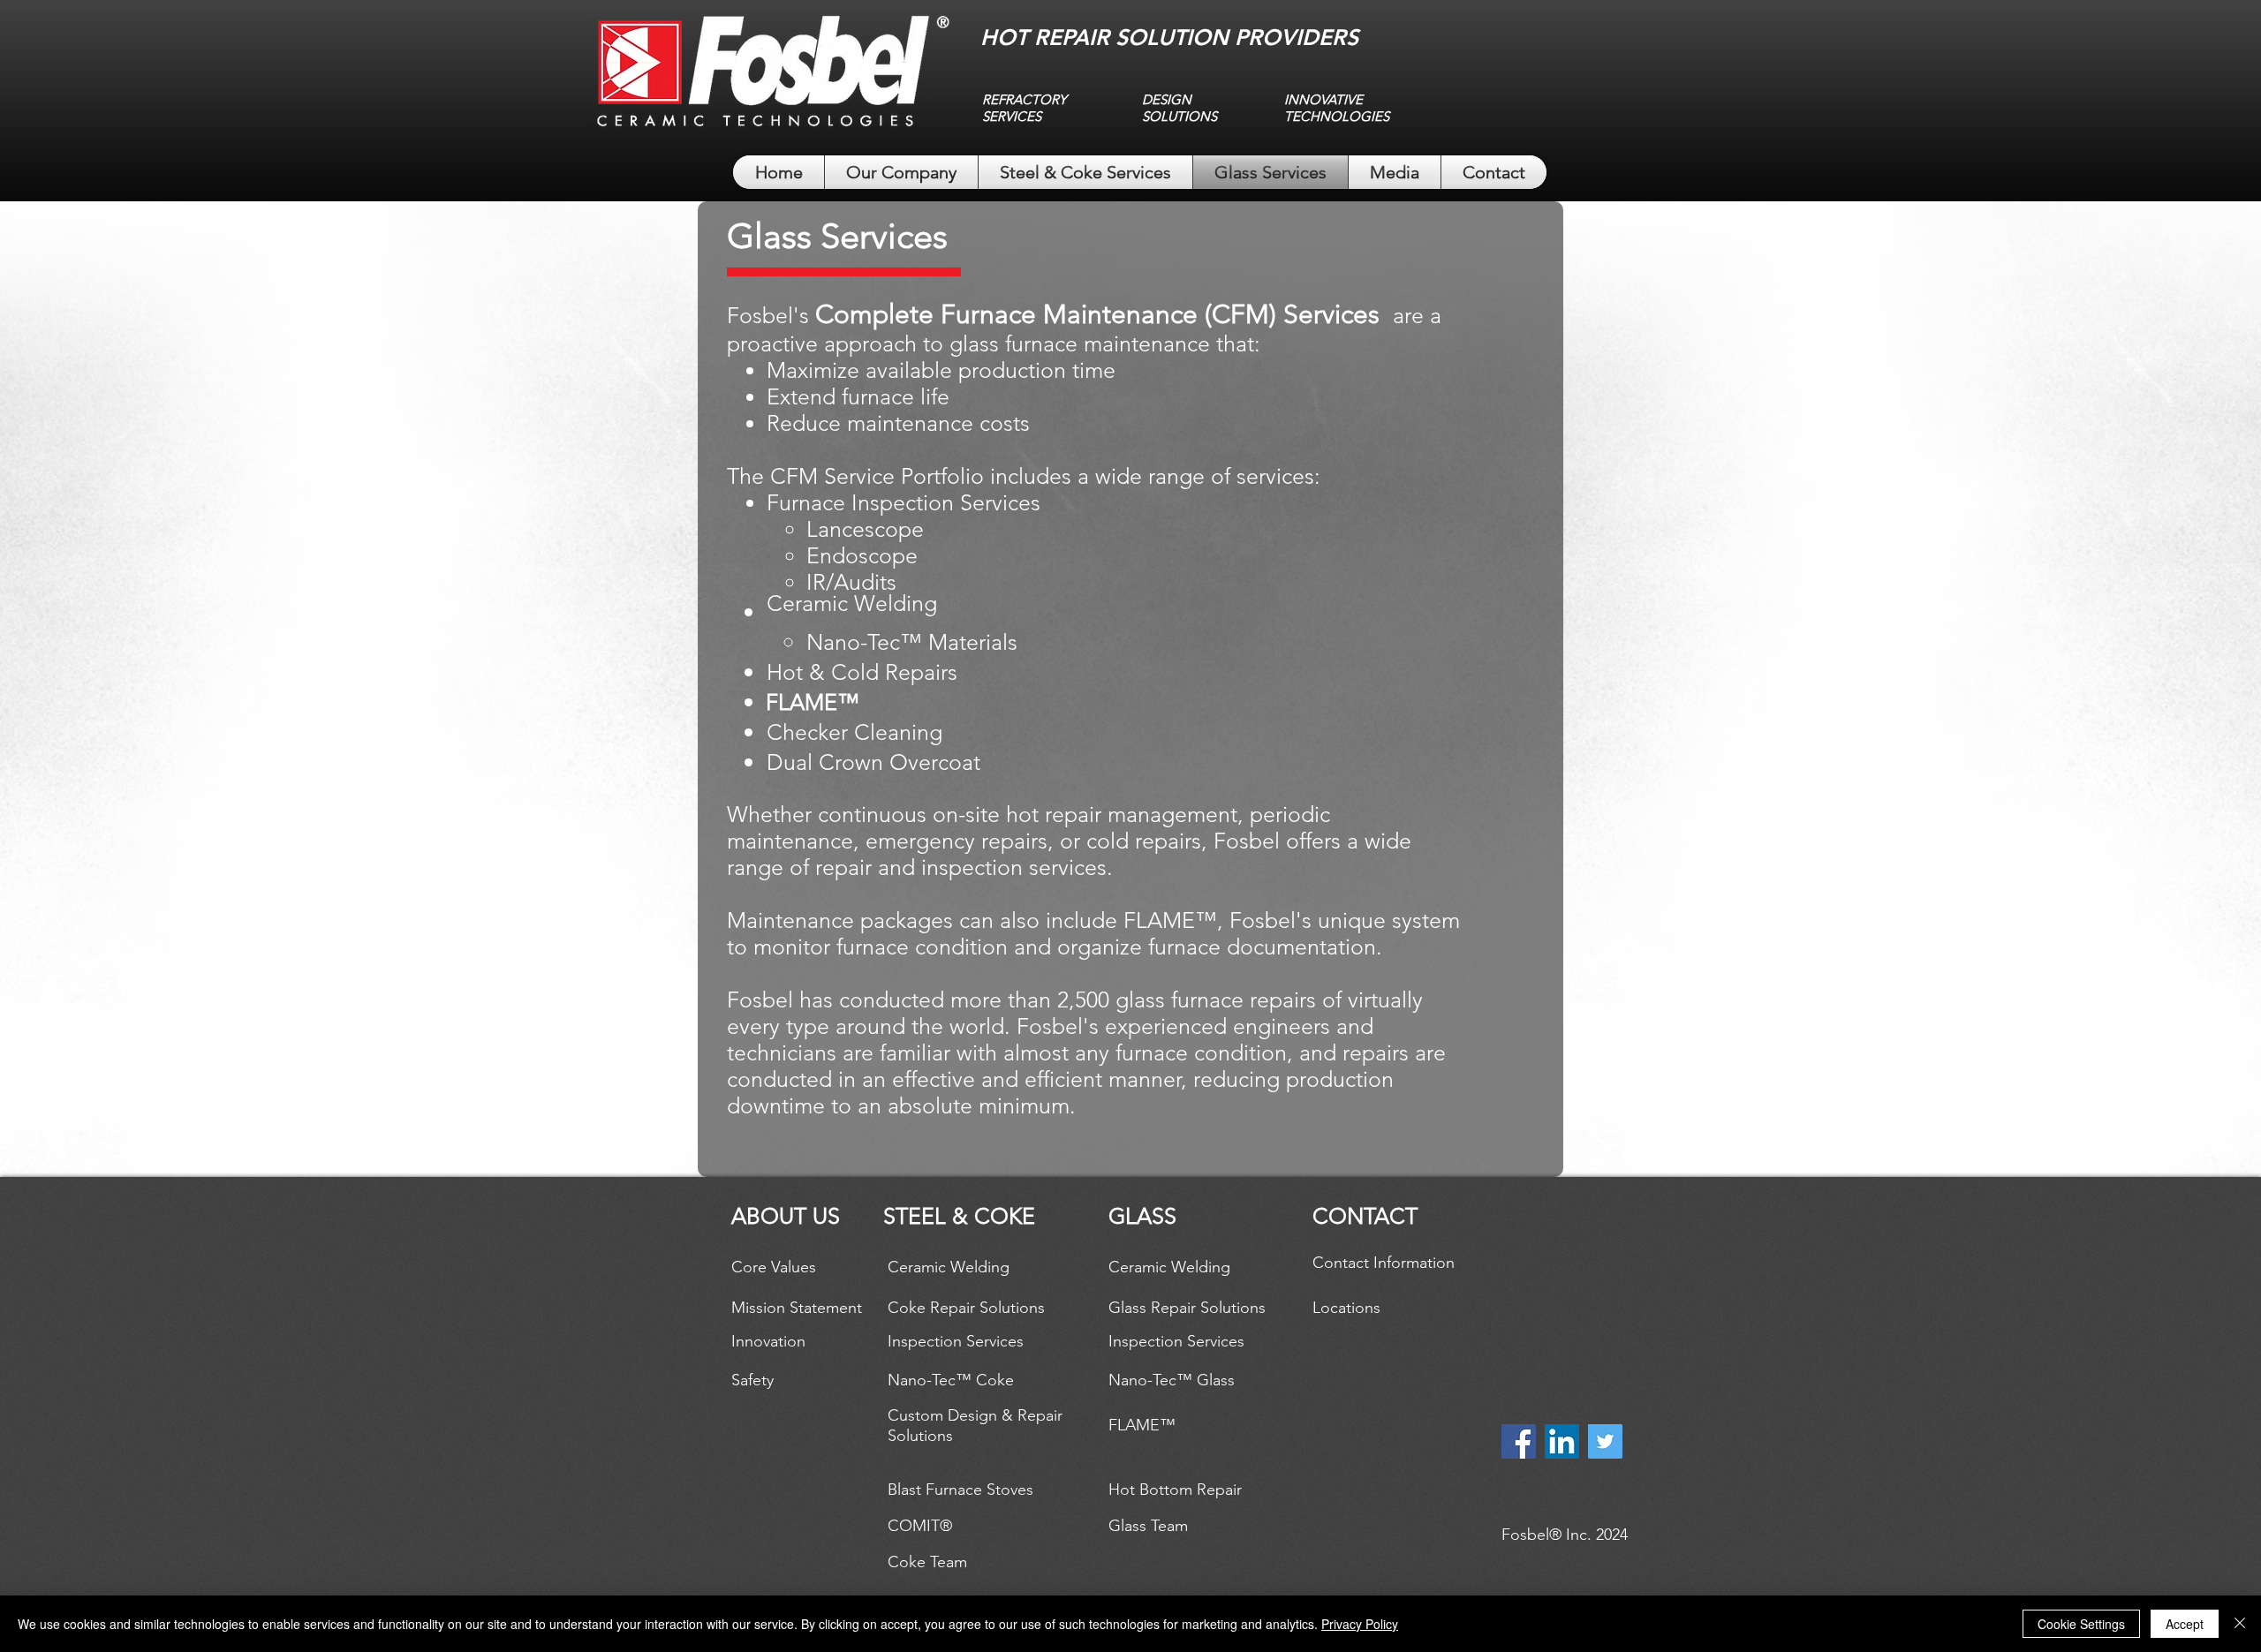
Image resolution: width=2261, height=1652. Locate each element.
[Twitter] (1605, 1441)
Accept (2185, 1624)
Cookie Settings (2081, 1624)
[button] (813, 702)
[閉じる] (2240, 1624)
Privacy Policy (1360, 1624)
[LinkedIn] (1562, 1441)
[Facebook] (1519, 1441)
